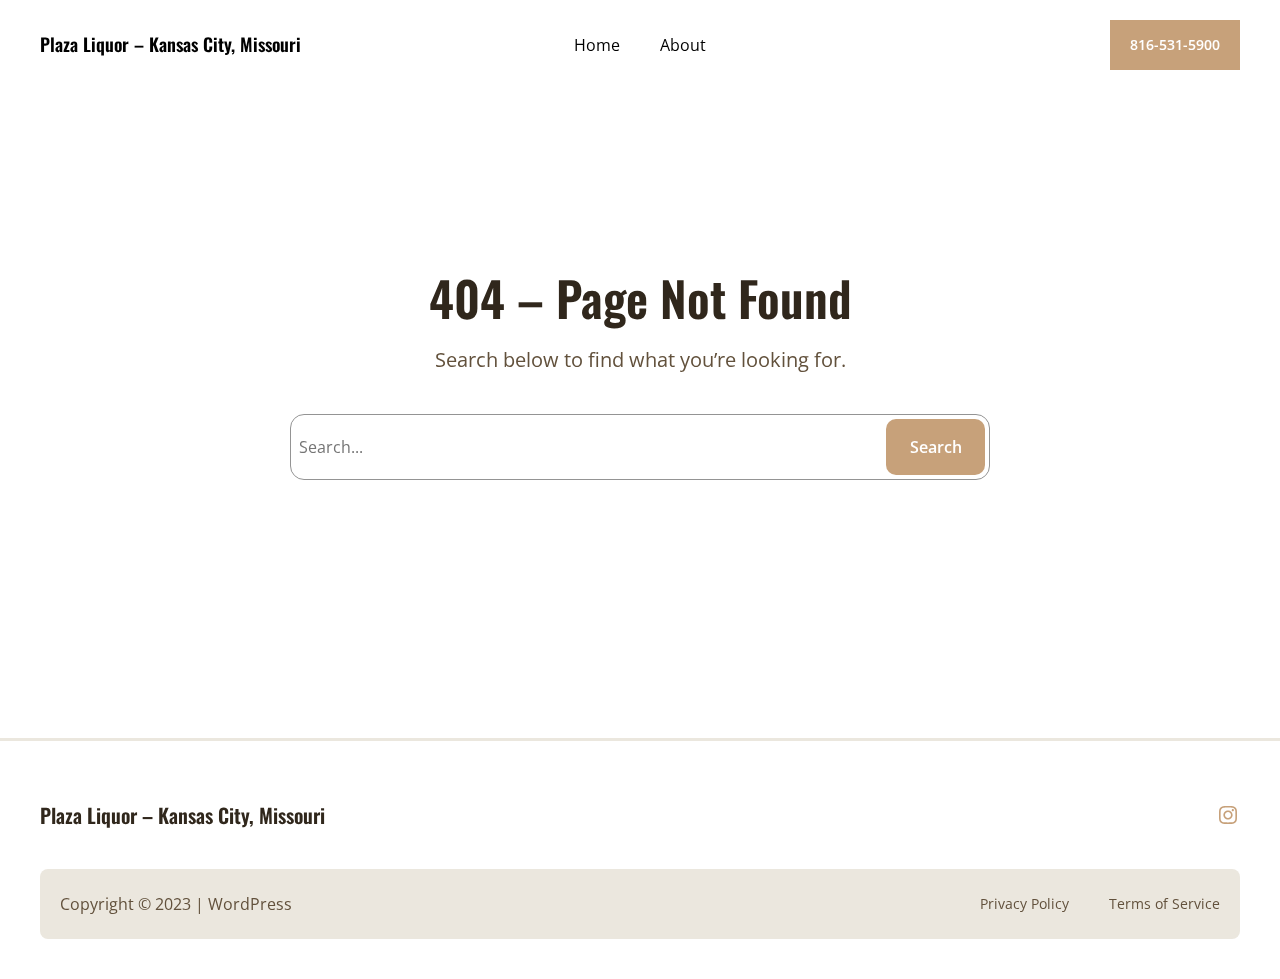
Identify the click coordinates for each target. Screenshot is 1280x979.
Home (597, 45)
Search (936, 447)
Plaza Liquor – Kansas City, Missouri (170, 44)
